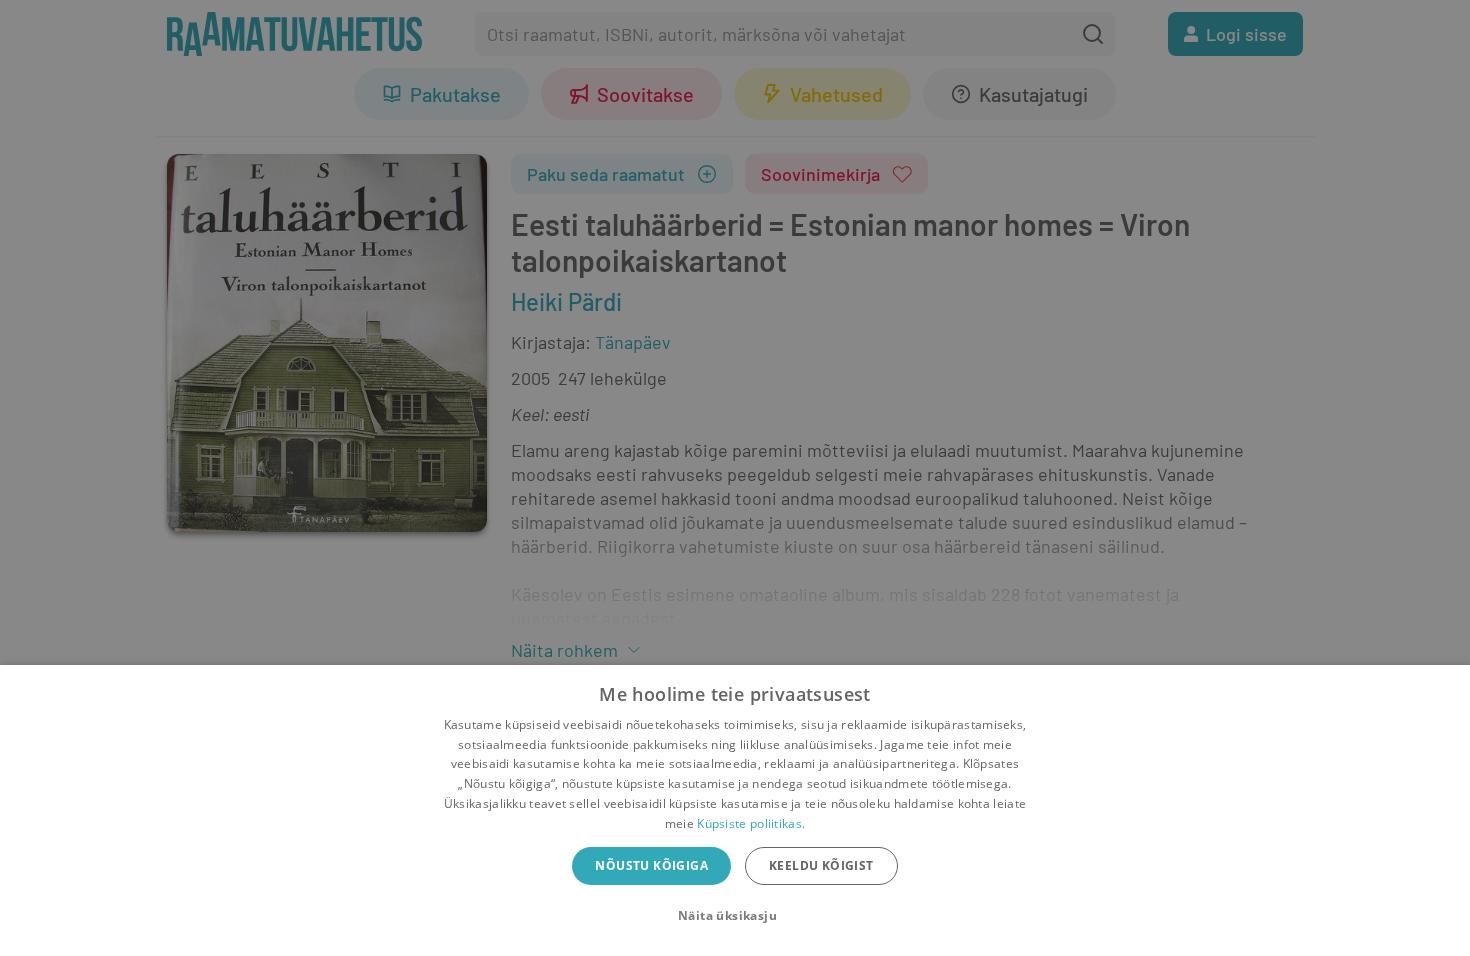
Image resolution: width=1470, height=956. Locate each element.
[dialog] (735, 810)
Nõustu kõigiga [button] (651, 865)
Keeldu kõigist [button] (821, 865)
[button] (735, 916)
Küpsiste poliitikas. (751, 823)
